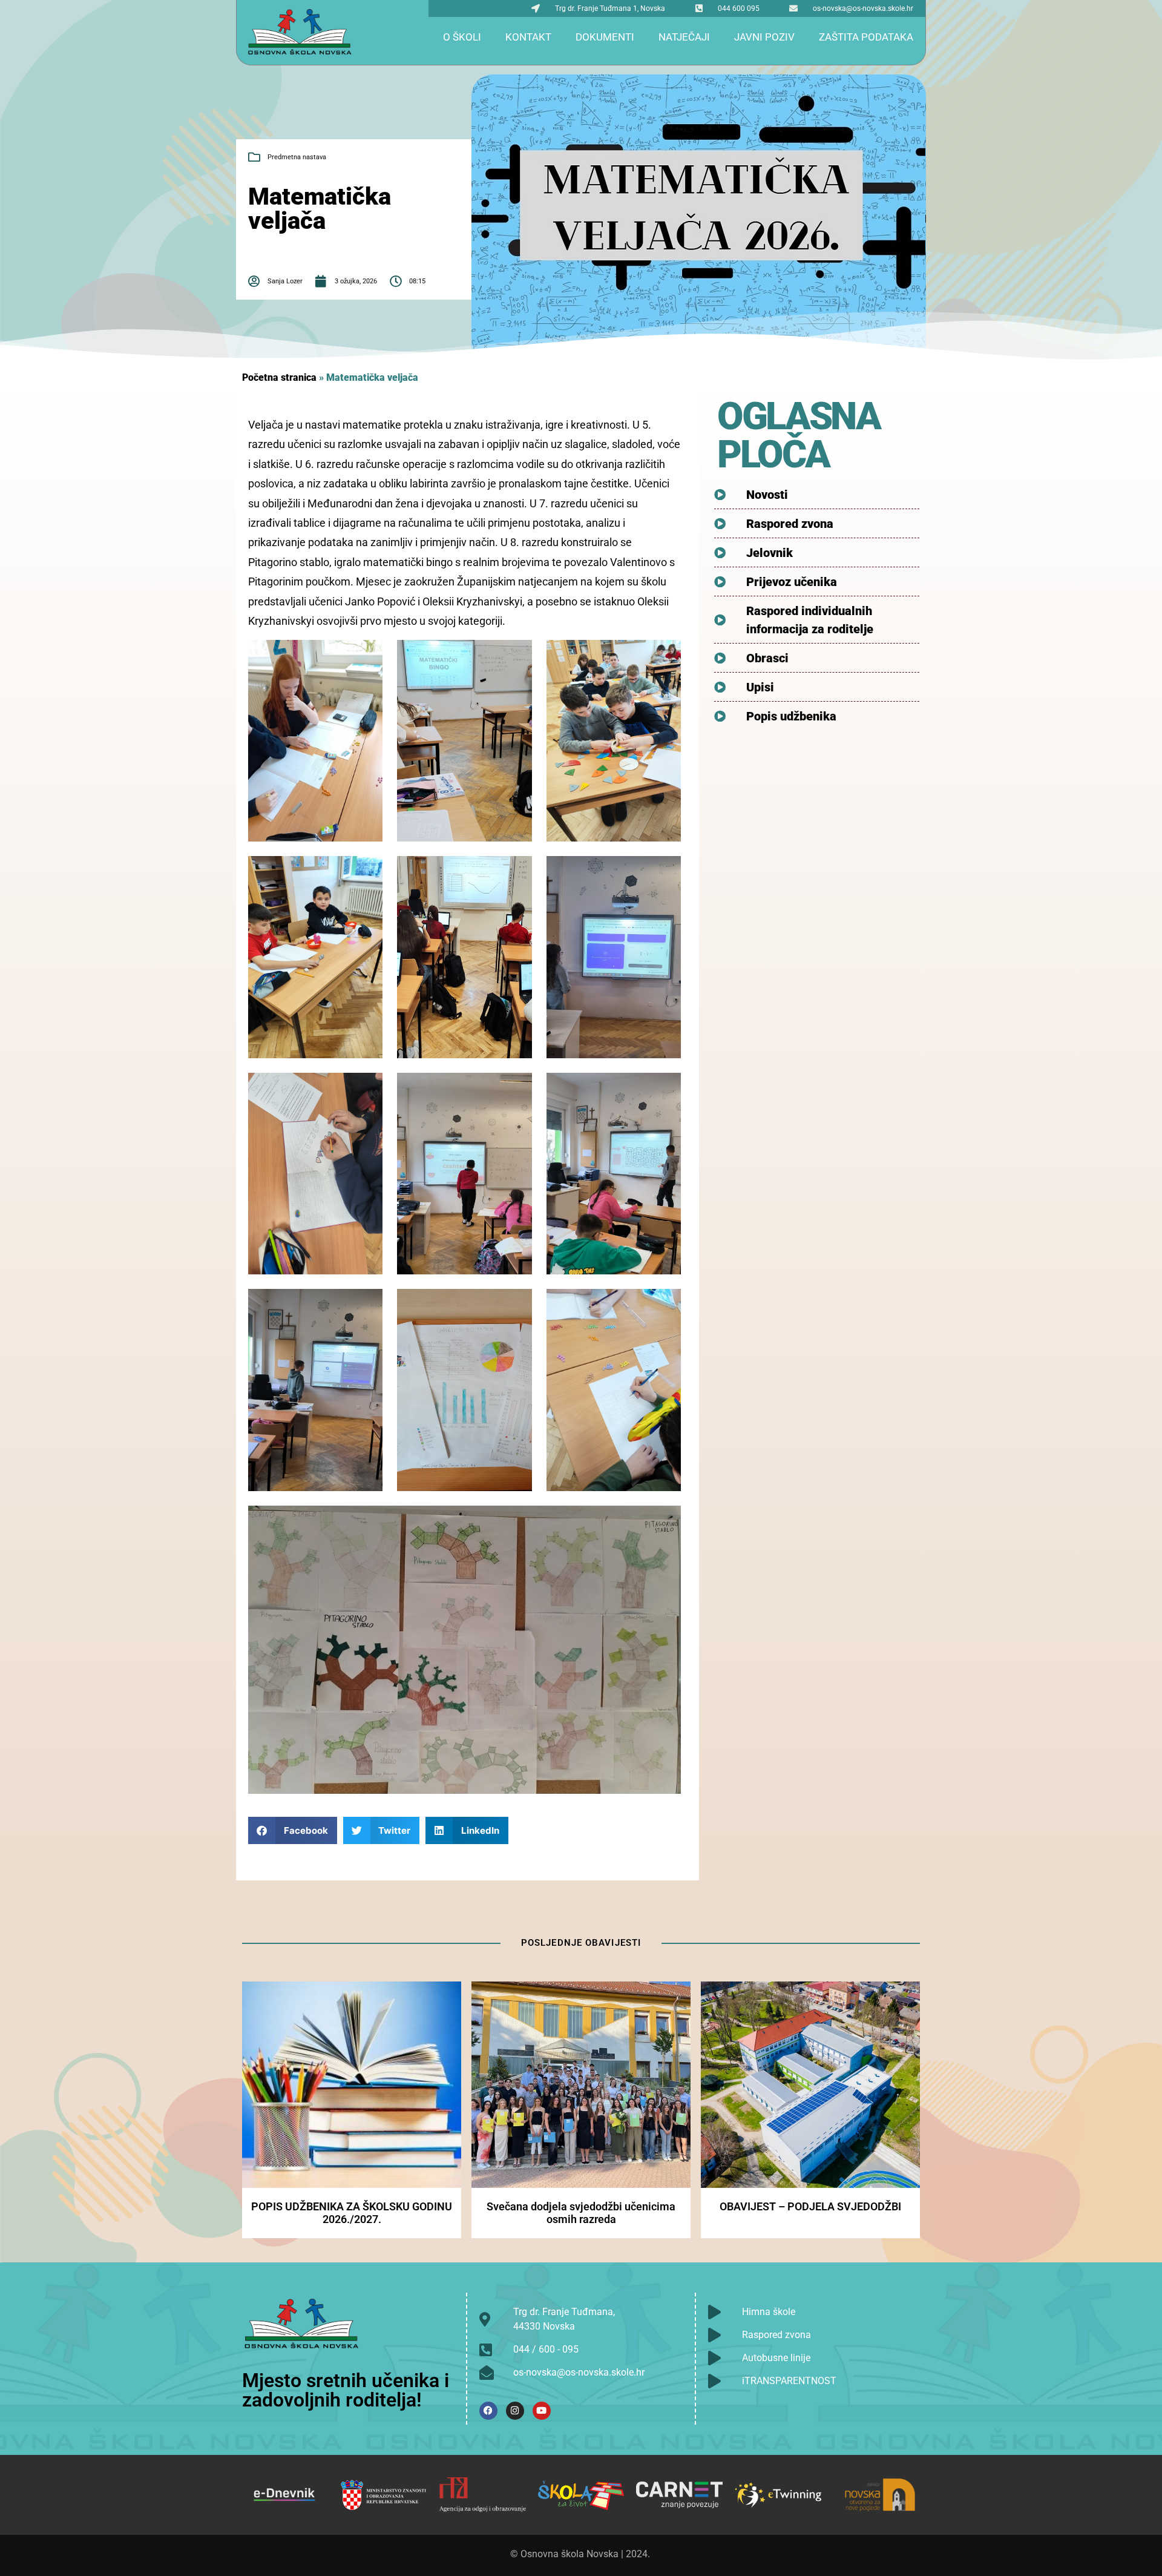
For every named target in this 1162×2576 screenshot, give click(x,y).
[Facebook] (488, 2411)
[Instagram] (515, 2411)
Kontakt (528, 37)
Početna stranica (279, 377)
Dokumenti (605, 37)
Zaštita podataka (866, 37)
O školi (462, 37)
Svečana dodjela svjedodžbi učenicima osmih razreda (581, 2213)
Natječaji (684, 37)
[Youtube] (542, 2411)
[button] (293, 1830)
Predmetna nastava (297, 157)
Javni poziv (764, 37)
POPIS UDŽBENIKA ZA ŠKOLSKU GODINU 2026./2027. (352, 2213)
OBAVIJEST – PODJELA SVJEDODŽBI (810, 2206)
